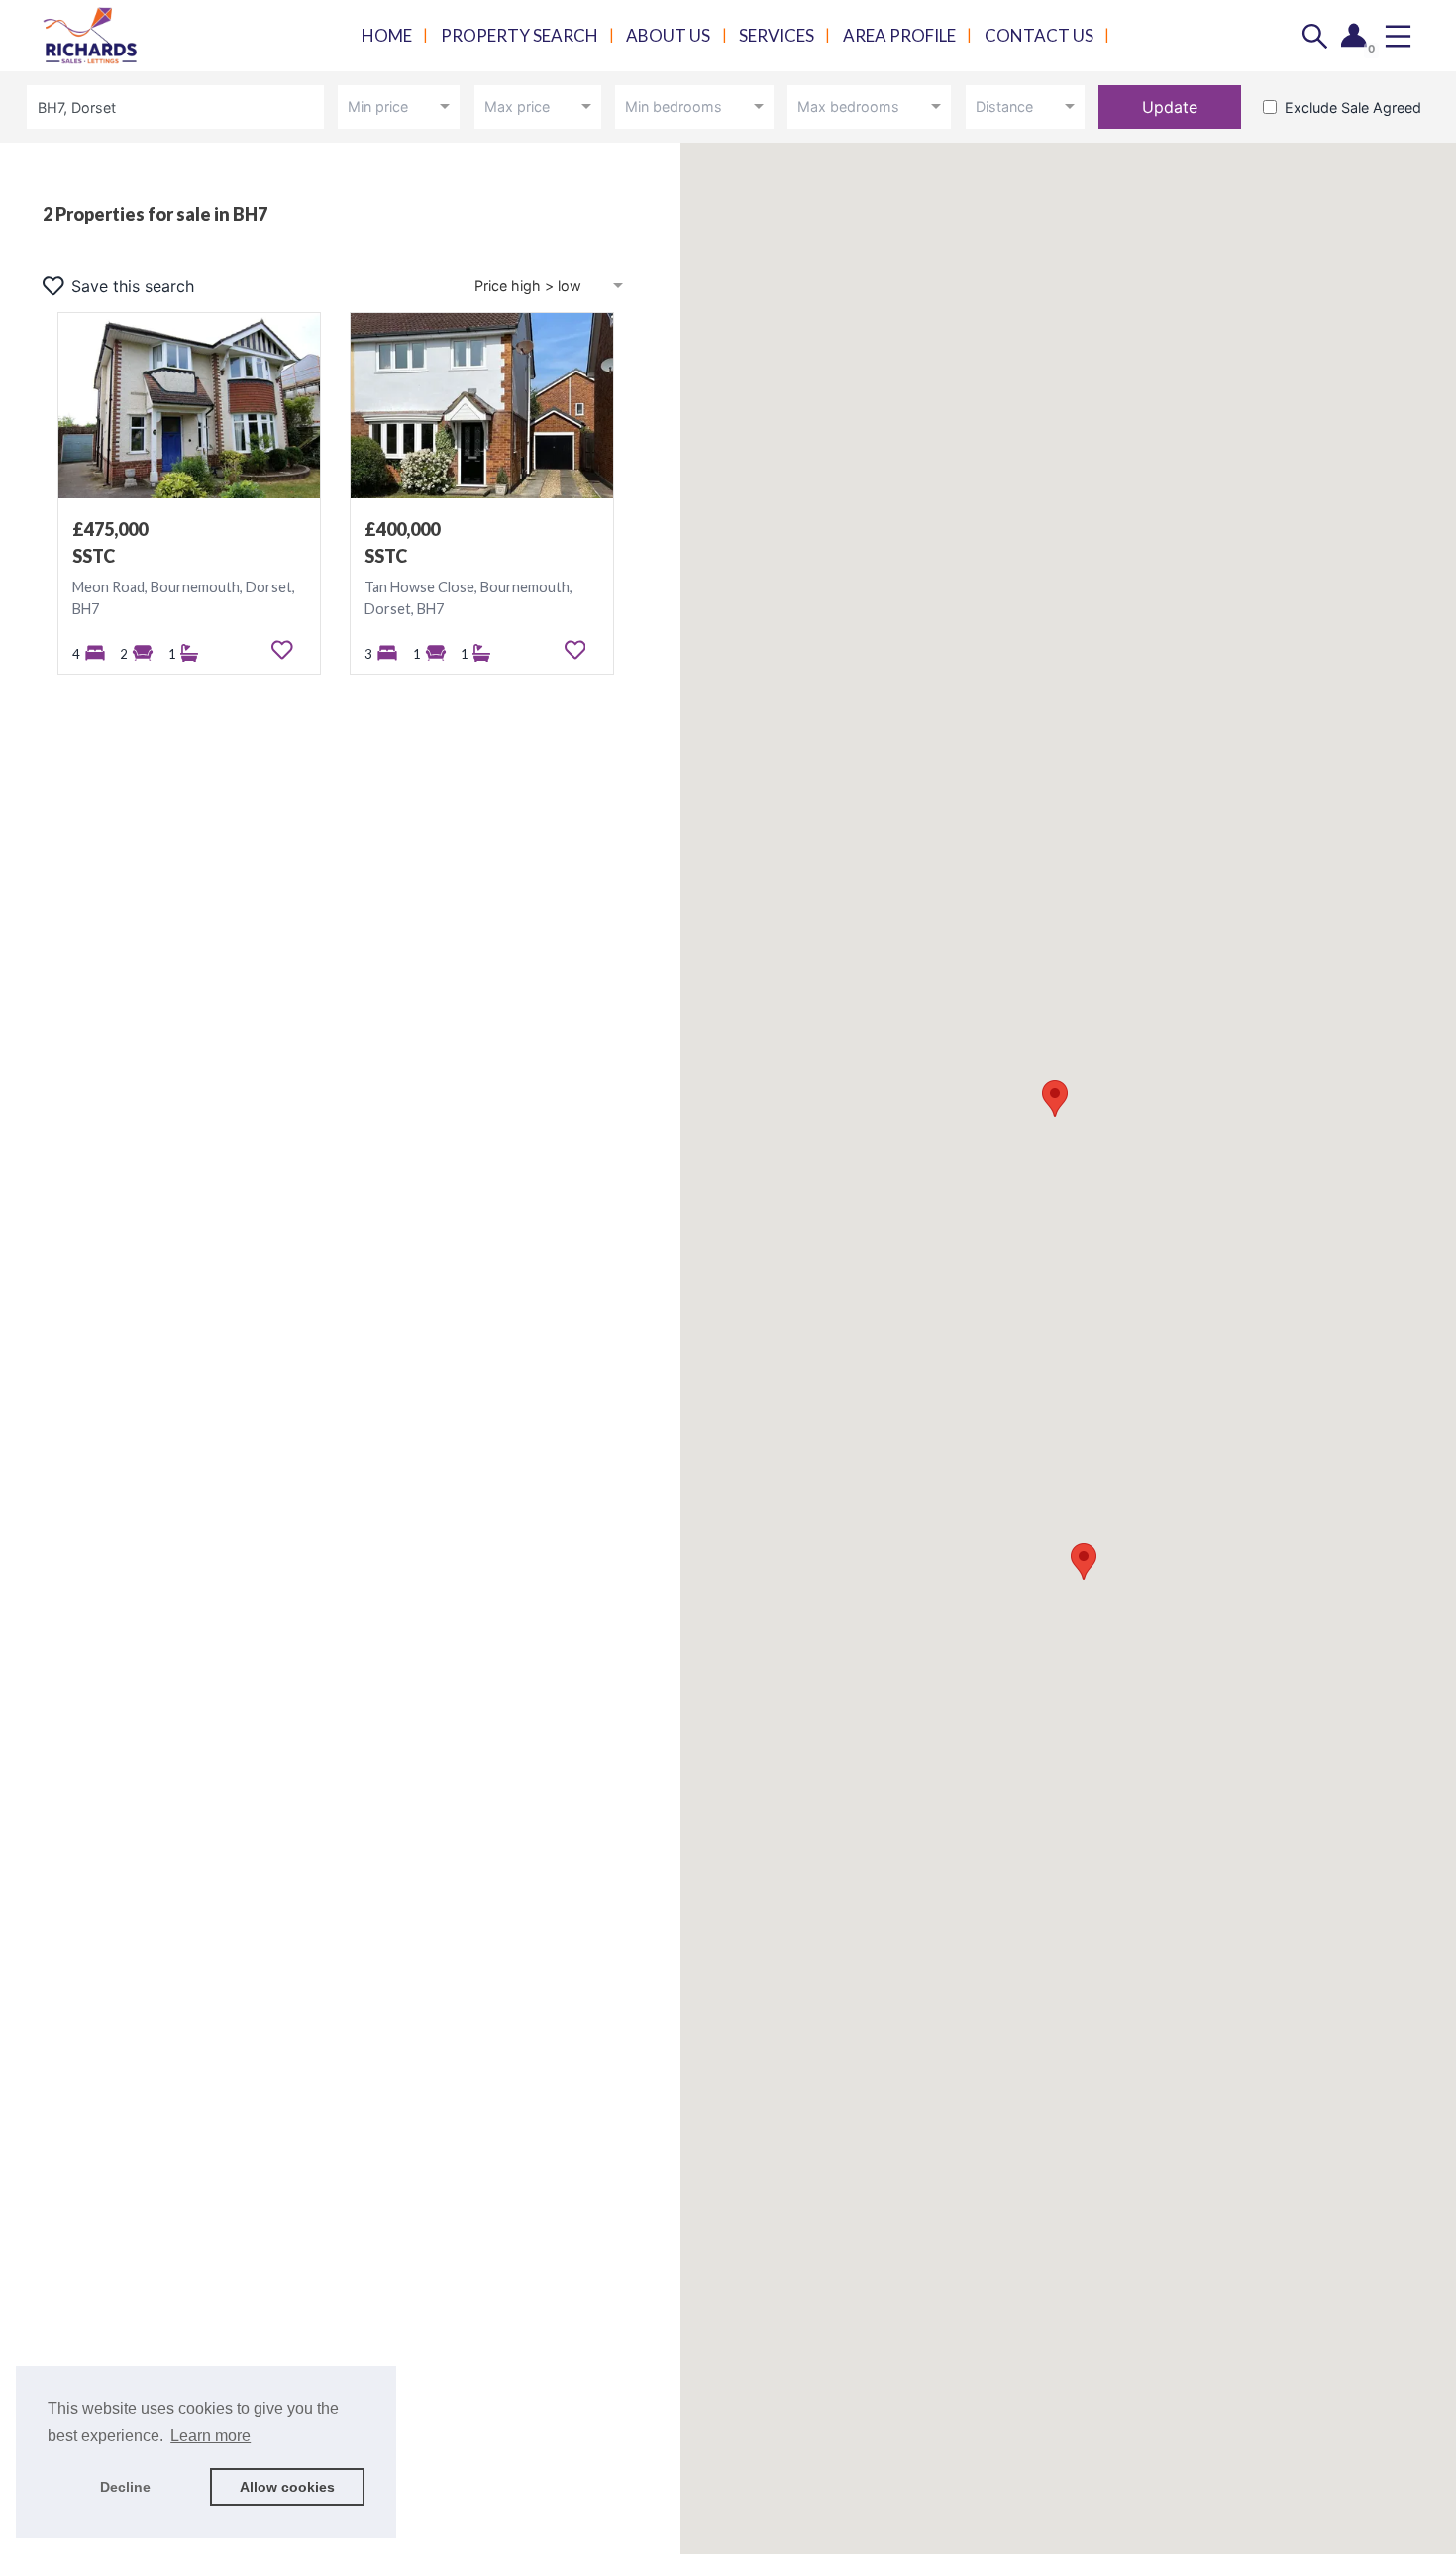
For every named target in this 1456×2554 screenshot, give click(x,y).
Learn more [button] (210, 2436)
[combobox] (179, 106)
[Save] (282, 650)
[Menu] (1398, 36)
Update (1170, 107)
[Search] (1315, 36)
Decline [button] (125, 2487)
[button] (1084, 1562)
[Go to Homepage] (104, 36)
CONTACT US (1039, 35)
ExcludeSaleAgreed (1353, 107)
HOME (387, 35)
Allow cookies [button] (287, 2487)
